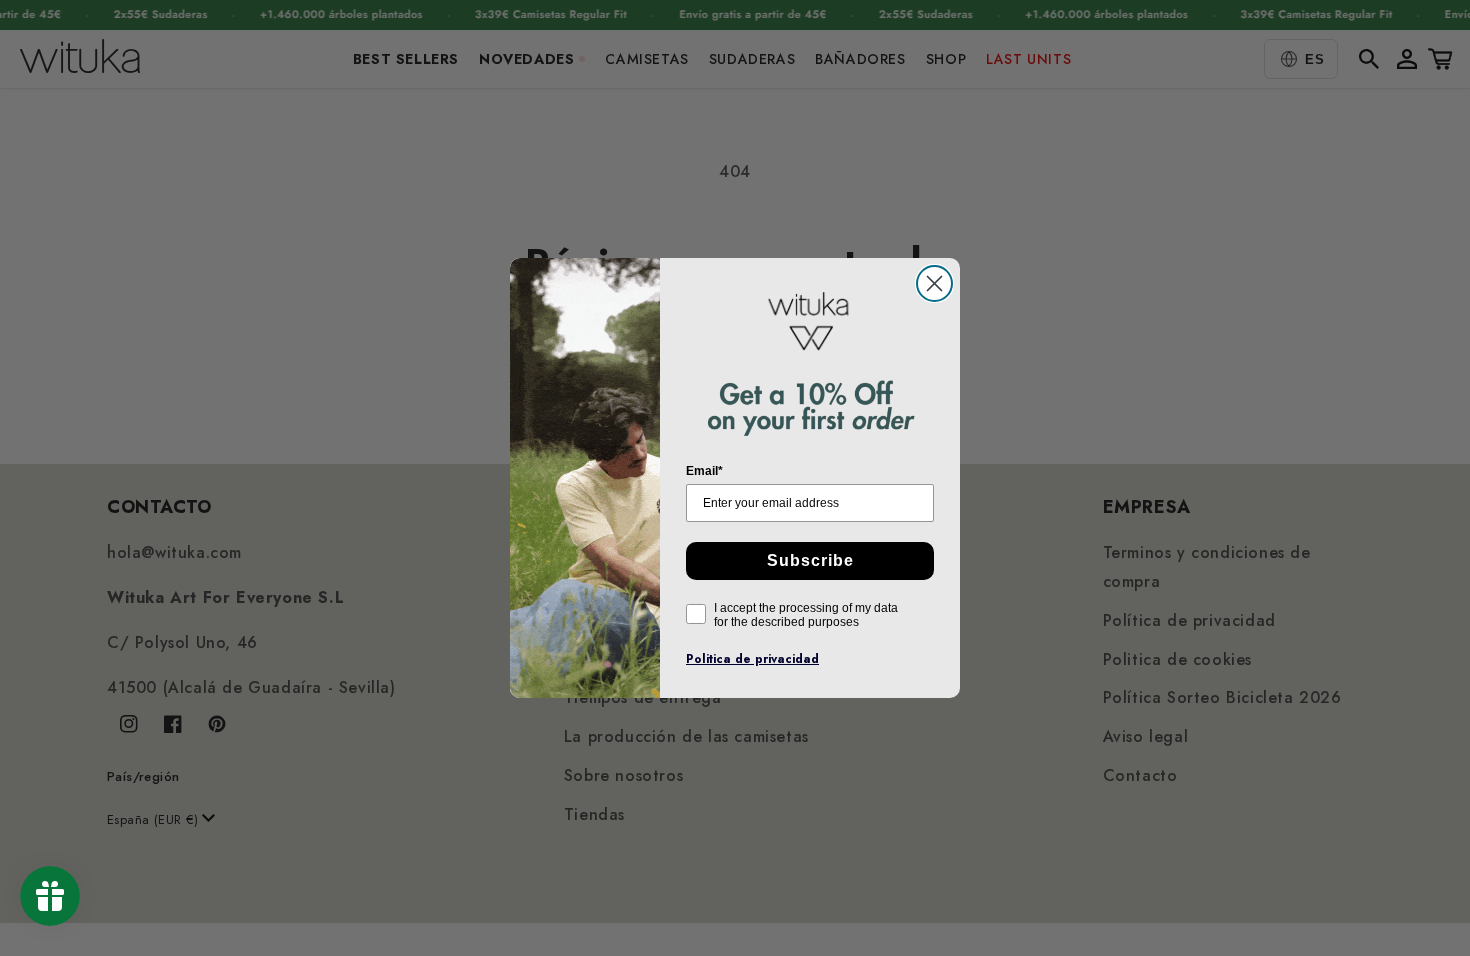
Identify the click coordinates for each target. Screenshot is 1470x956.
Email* (704, 471)
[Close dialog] (934, 283)
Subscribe (810, 560)
